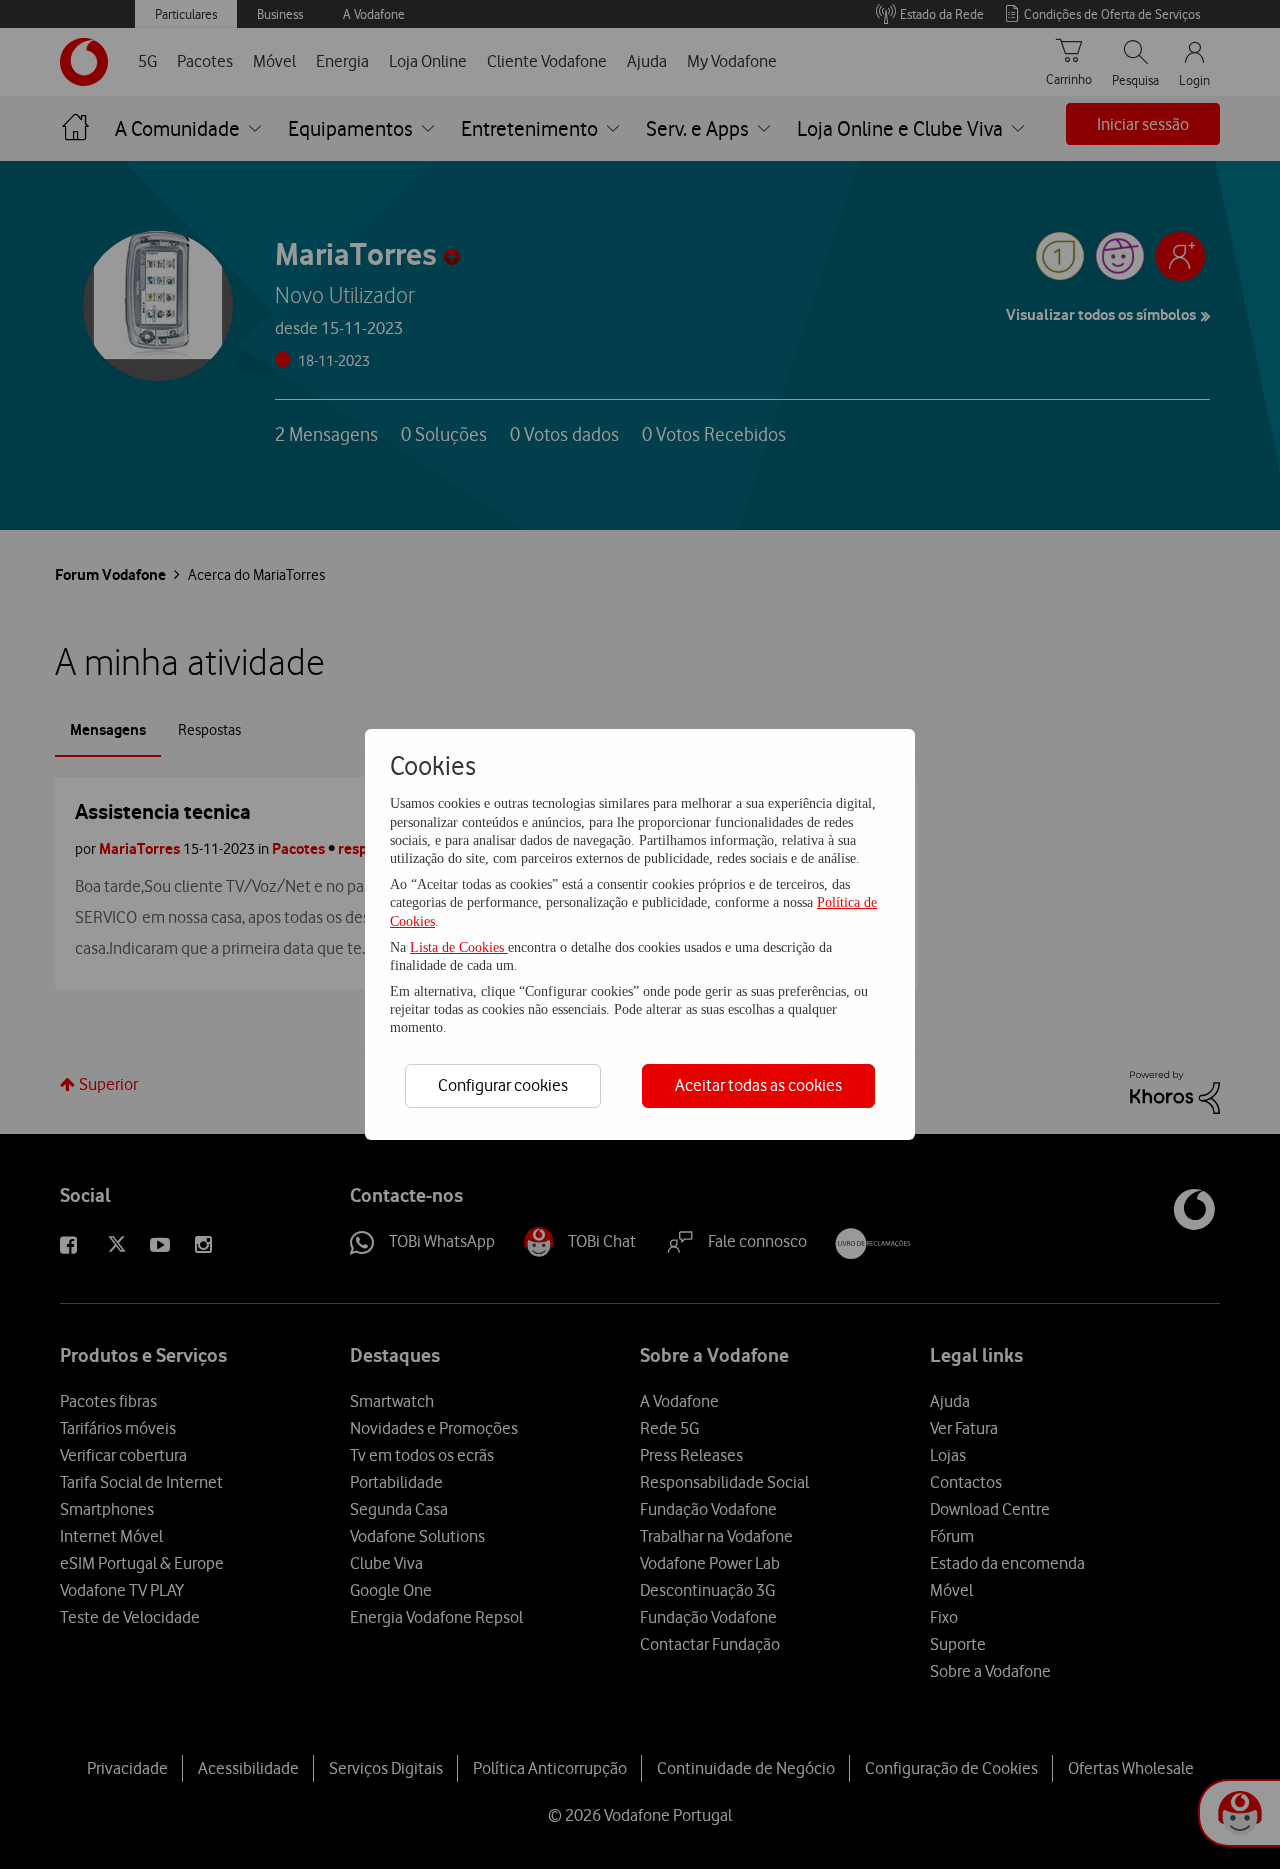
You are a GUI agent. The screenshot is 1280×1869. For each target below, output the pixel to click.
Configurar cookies (503, 1085)
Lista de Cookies (459, 947)
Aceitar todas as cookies (758, 1085)
